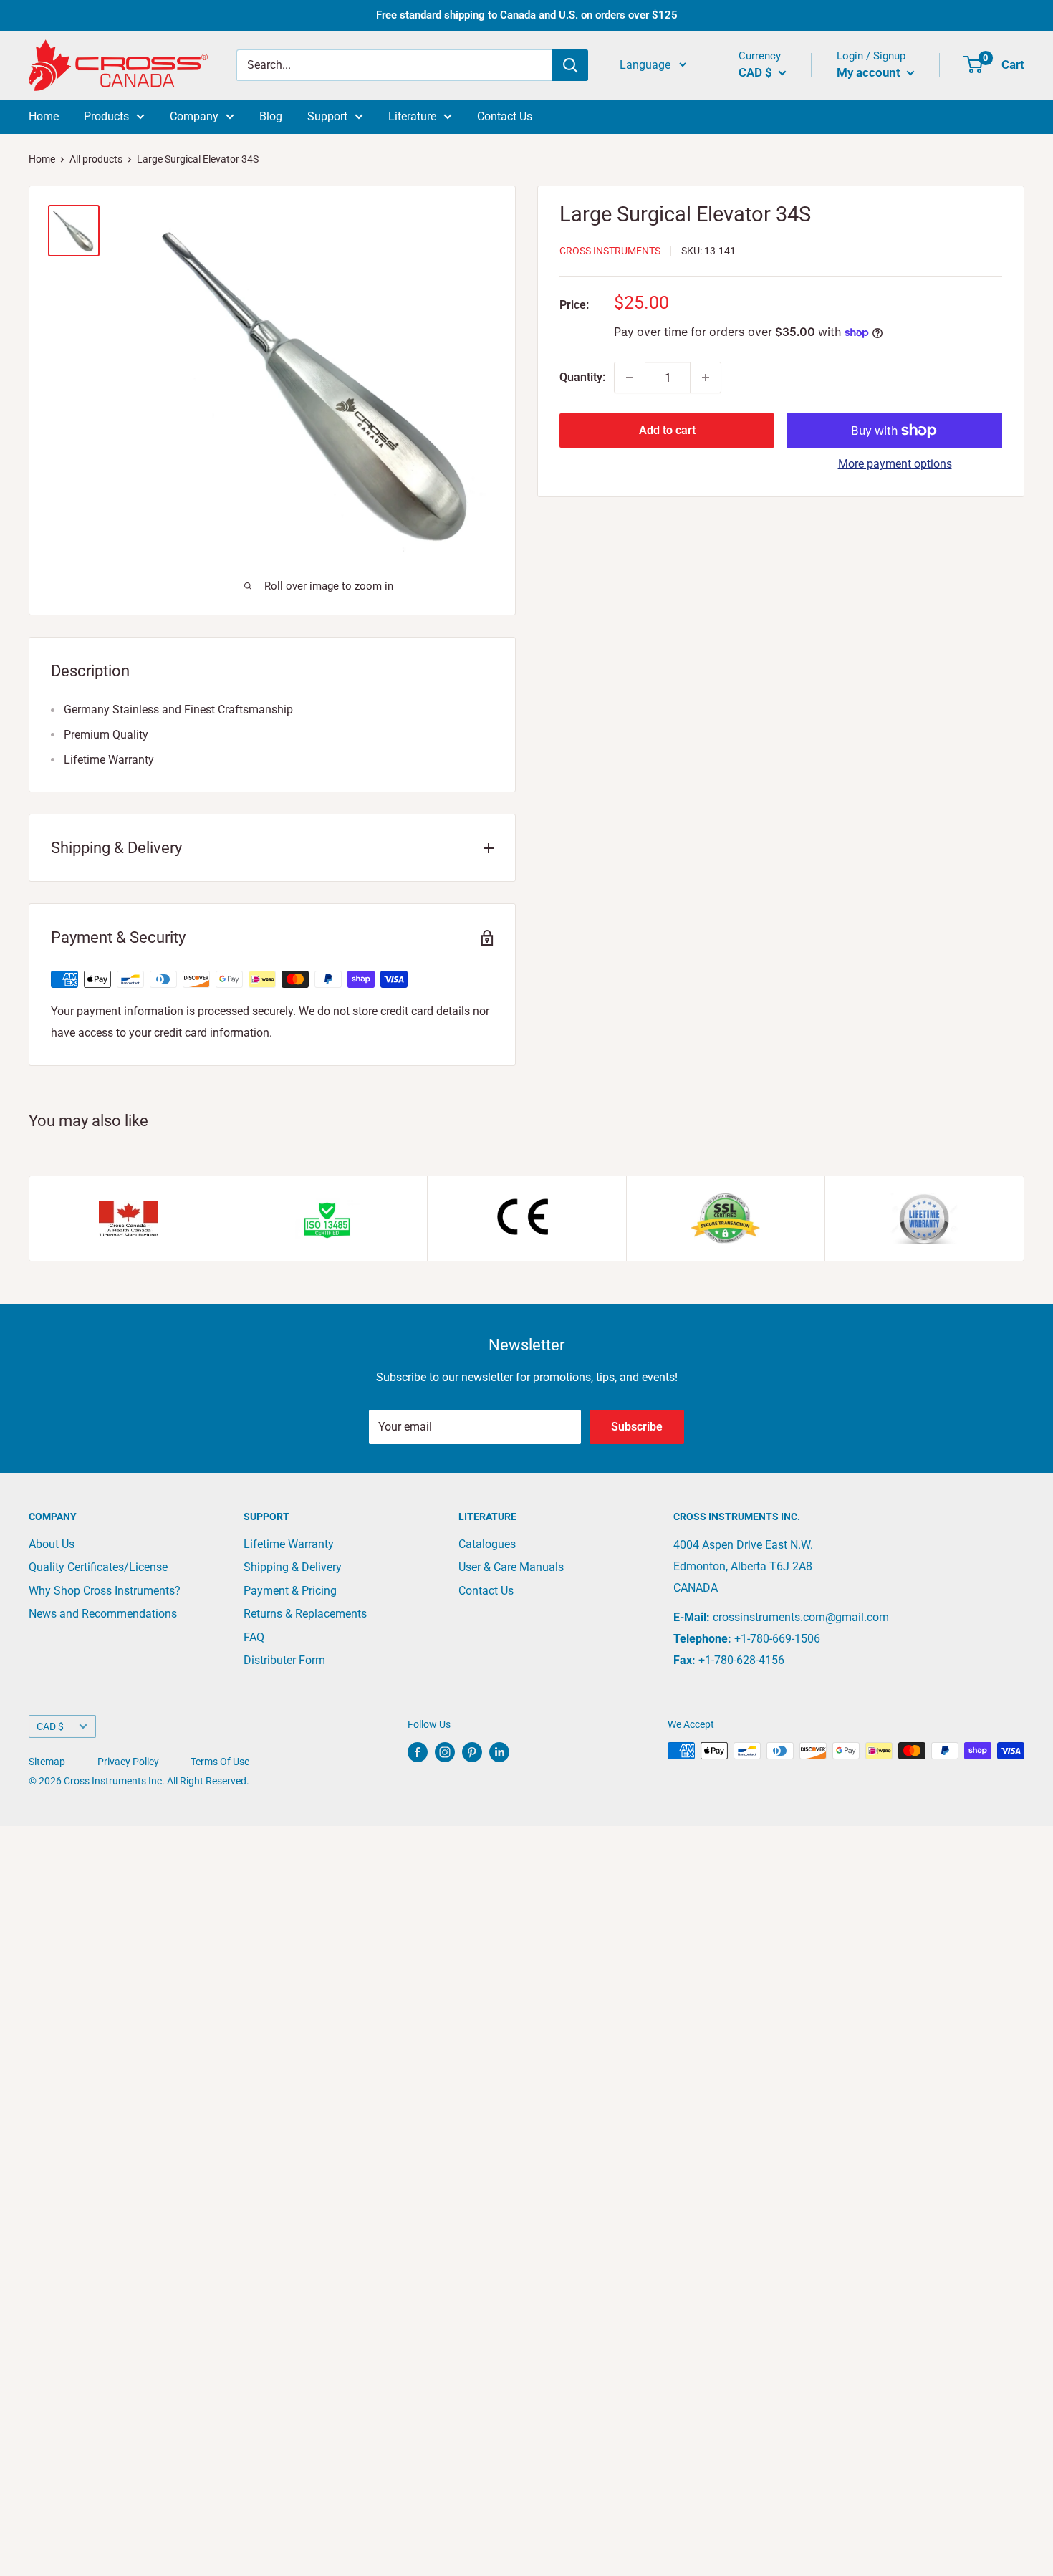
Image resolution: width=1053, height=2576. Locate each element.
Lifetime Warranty (289, 1544)
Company (194, 116)
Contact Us (505, 116)
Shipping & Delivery (293, 1567)
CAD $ (50, 1726)
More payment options (895, 464)
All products (96, 159)
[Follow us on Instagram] (445, 1752)
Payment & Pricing (290, 1591)
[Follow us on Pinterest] (472, 1752)
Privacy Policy (128, 1762)
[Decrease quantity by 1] (630, 378)
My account (870, 72)
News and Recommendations (103, 1614)
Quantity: (582, 377)
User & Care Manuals (511, 1567)
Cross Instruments (610, 251)
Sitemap (47, 1762)
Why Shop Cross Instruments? (105, 1591)
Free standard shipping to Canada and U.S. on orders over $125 (527, 15)
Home (44, 116)
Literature (412, 116)
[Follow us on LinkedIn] (499, 1752)
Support (327, 116)
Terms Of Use (220, 1762)
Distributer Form (284, 1660)
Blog (271, 116)
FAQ (254, 1637)
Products (106, 116)
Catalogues (487, 1544)
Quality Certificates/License (98, 1567)
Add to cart (667, 430)
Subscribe (637, 1427)
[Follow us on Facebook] (418, 1752)
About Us (52, 1544)
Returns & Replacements (305, 1614)
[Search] (570, 65)
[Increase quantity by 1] (706, 378)
